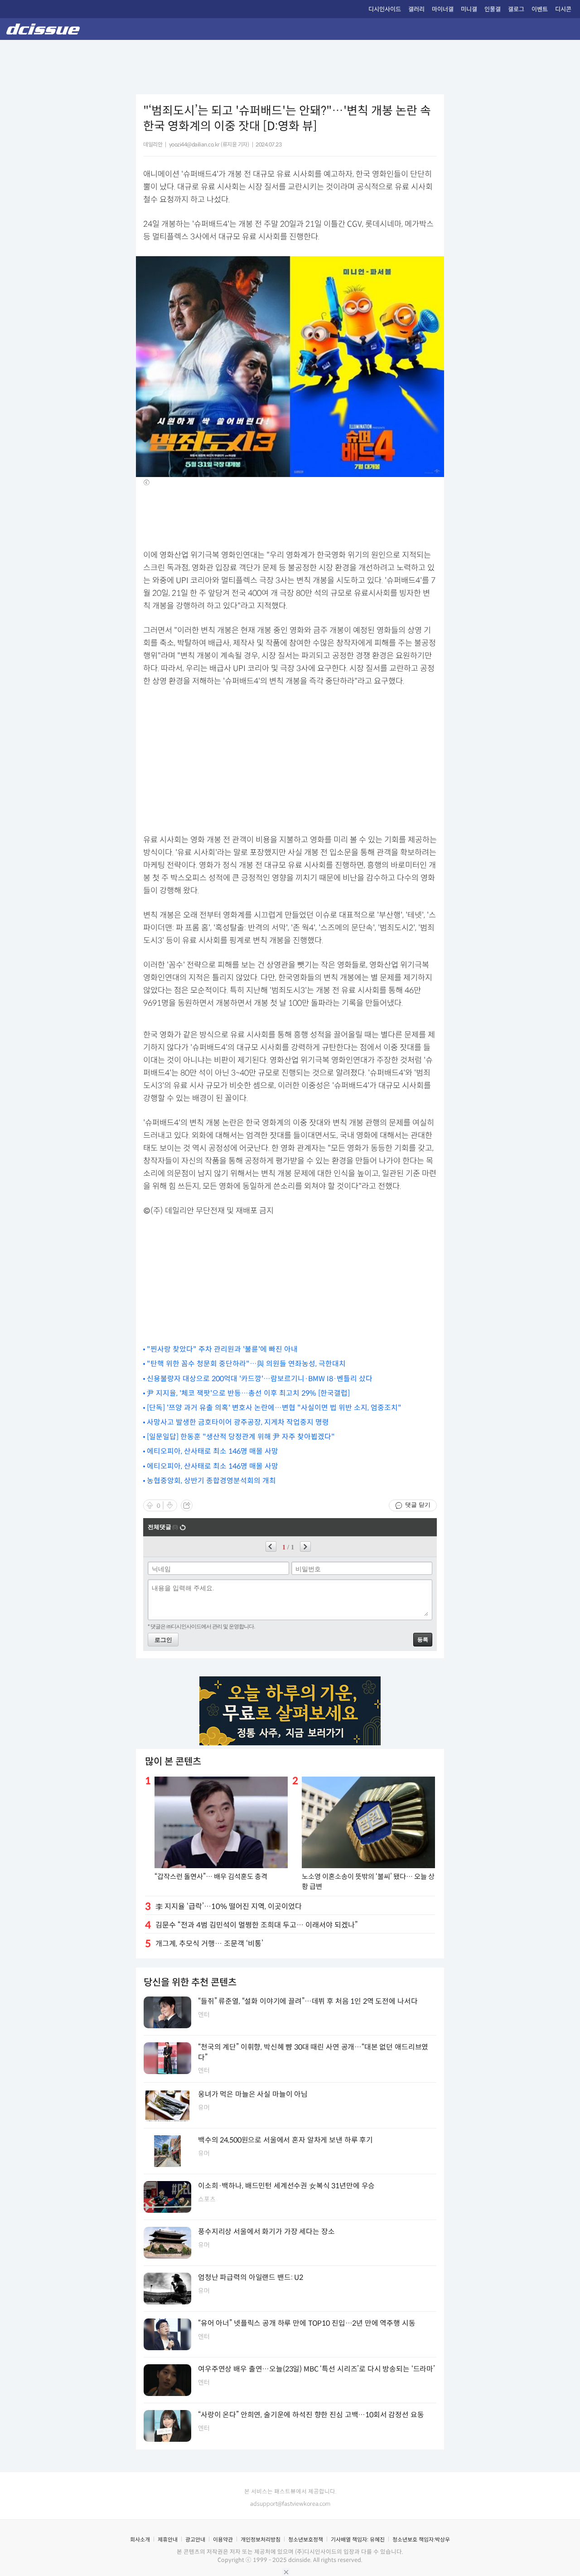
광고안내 (195, 2539)
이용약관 (223, 2539)
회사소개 (140, 2539)
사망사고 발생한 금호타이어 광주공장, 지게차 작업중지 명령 (238, 1422)
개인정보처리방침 (261, 2539)
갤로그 (516, 9)
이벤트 (540, 9)
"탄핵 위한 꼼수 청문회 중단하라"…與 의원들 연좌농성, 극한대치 (246, 1364)
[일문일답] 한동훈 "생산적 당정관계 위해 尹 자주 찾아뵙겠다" (241, 1437)
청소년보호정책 (306, 2539)
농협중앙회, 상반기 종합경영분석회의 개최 (211, 1481)
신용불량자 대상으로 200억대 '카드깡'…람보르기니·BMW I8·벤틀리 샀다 (260, 1379)
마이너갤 (443, 9)
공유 (187, 1505)
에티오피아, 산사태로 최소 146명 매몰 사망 (213, 1451)
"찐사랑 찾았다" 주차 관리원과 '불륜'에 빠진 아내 (222, 1349)
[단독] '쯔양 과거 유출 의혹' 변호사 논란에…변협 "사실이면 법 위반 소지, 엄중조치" (274, 1408)
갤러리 (416, 9)
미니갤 (469, 9)
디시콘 (563, 9)
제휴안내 (168, 2539)
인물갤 (493, 9)
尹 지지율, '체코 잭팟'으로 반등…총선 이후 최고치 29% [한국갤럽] (248, 1393)
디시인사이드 (385, 9)
